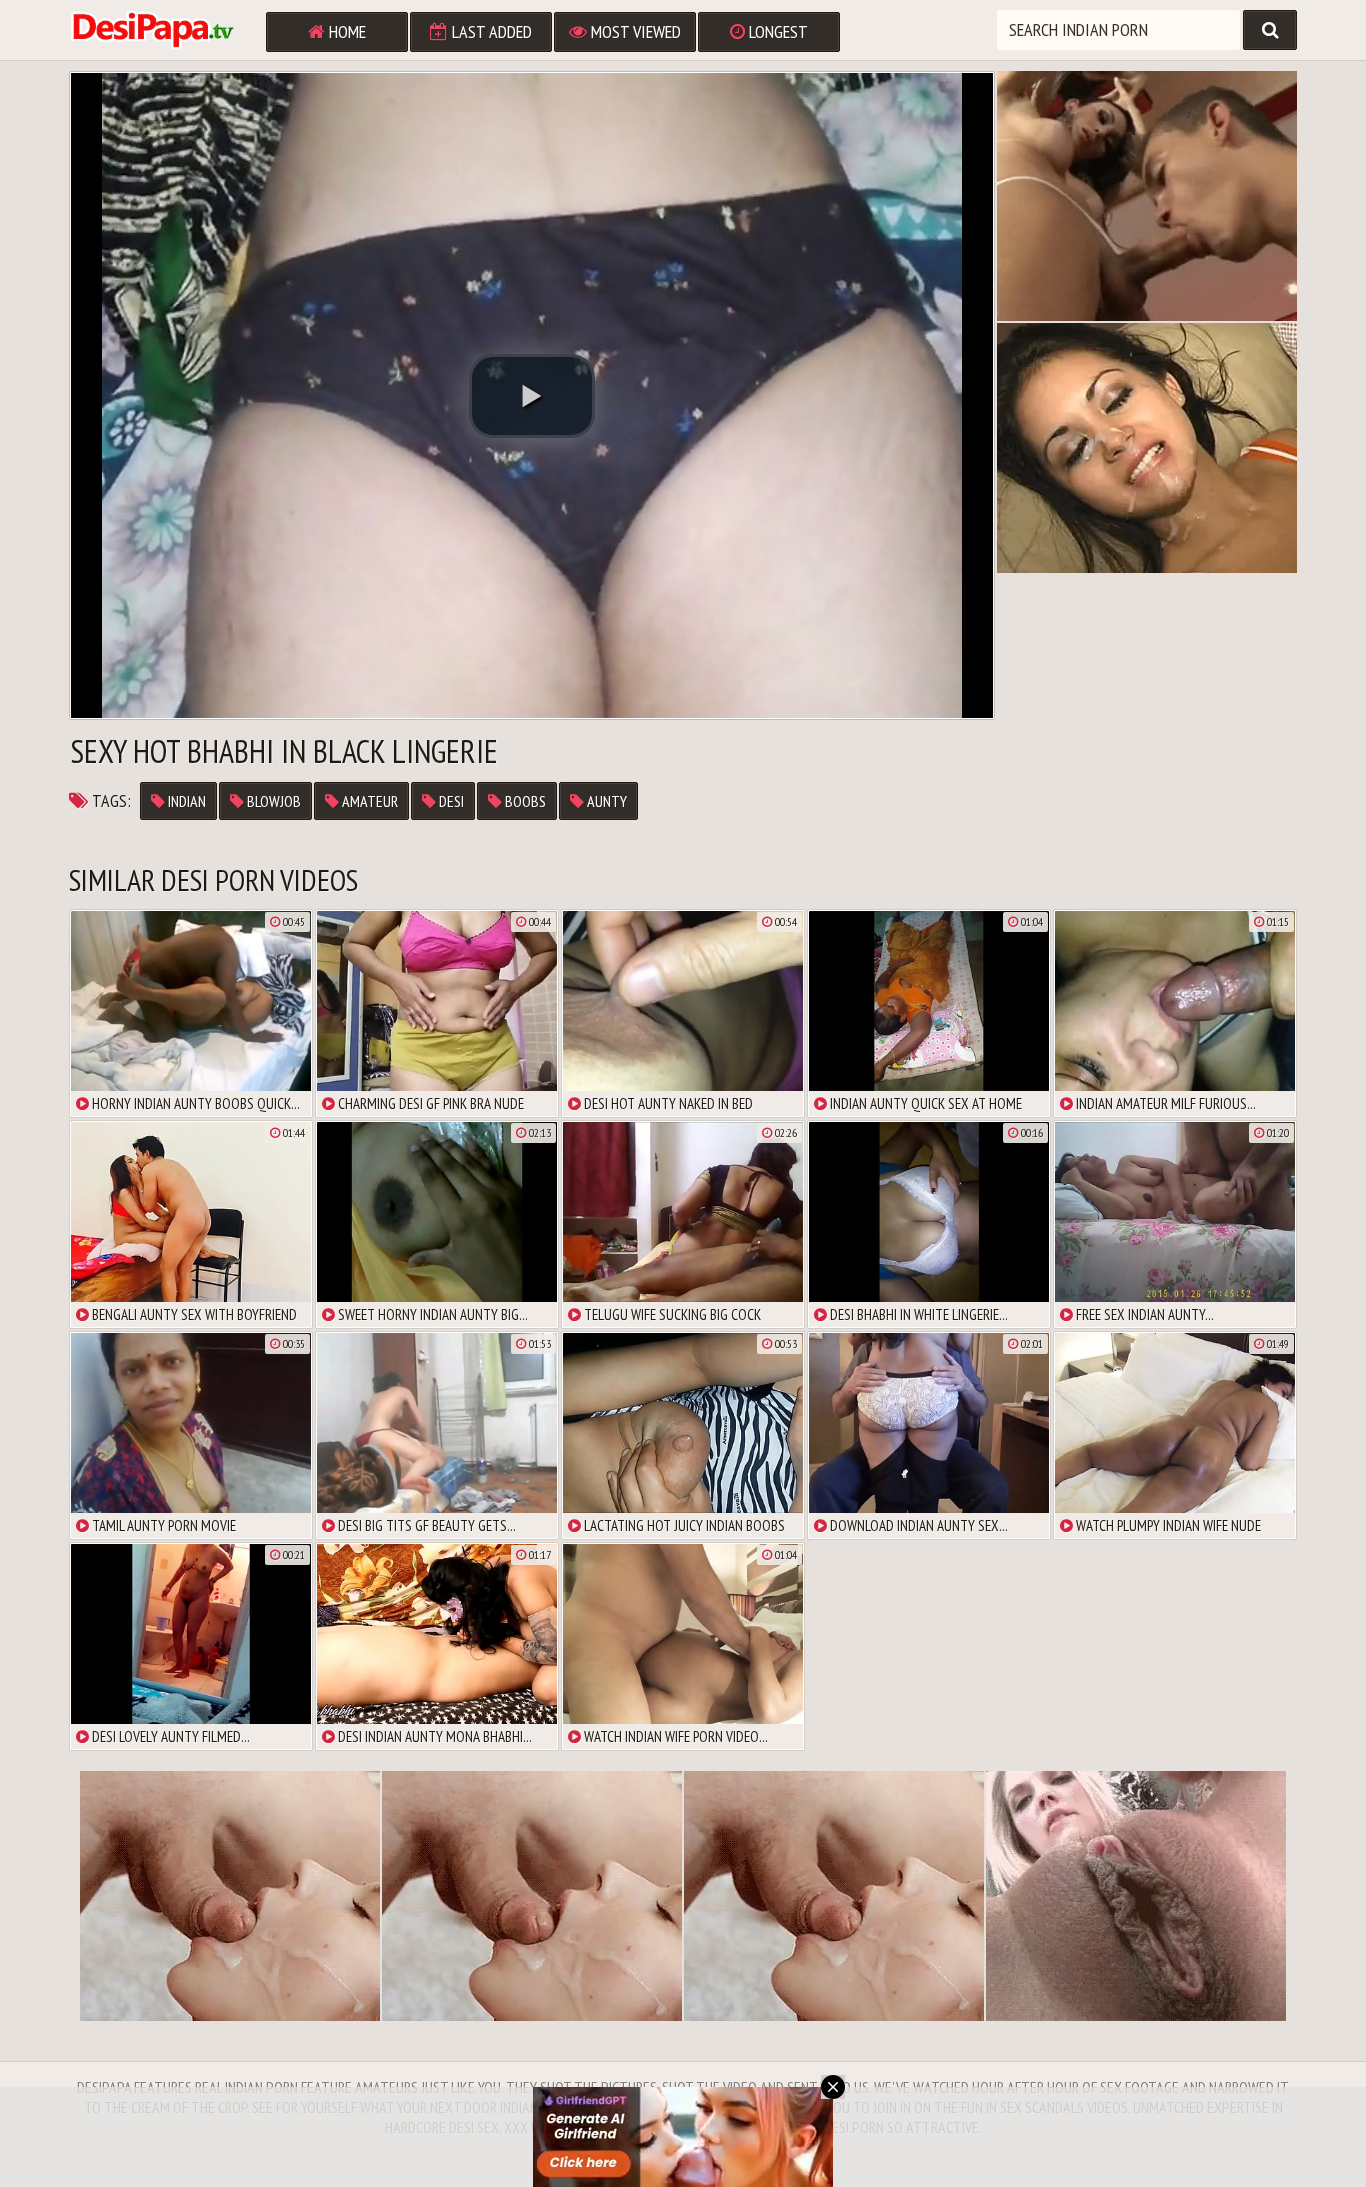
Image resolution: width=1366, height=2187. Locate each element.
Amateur (368, 801)
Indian (185, 801)
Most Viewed (634, 31)
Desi (450, 801)
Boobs (524, 801)
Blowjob (272, 801)
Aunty (605, 801)
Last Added (490, 31)
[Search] (1270, 30)
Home (345, 31)
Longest (776, 31)
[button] (532, 396)
